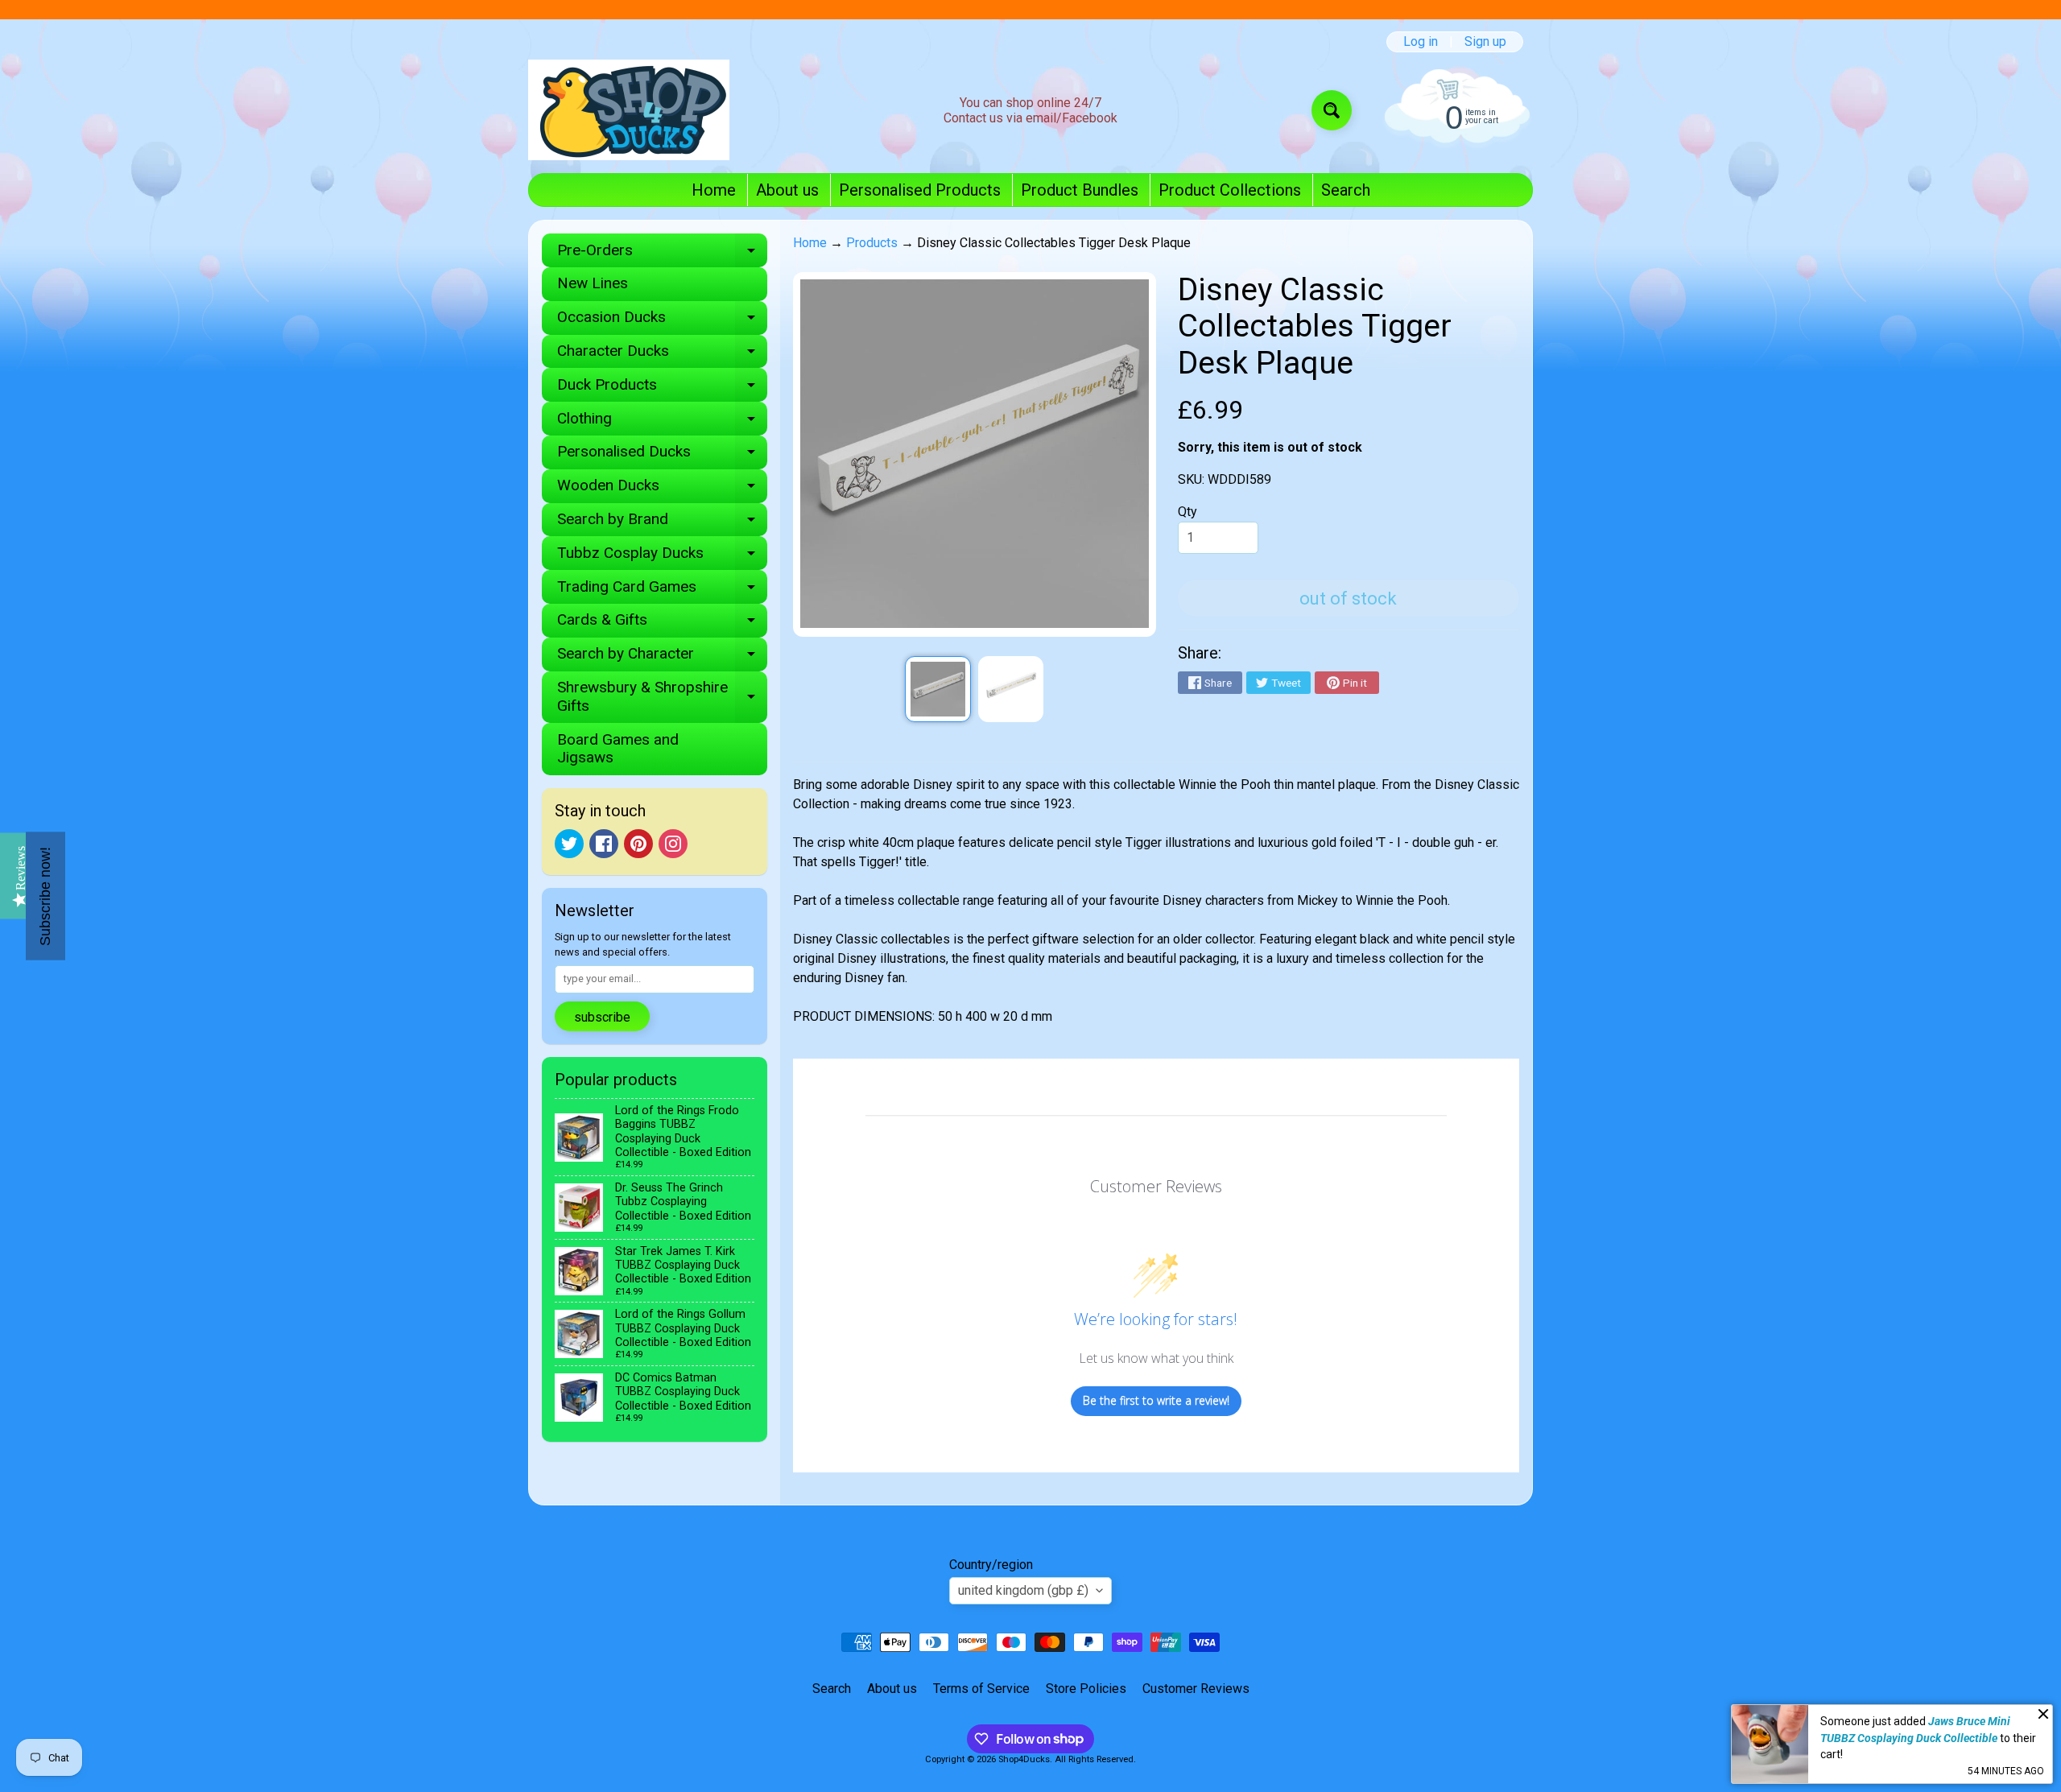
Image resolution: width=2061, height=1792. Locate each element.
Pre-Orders (662, 254)
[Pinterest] (638, 844)
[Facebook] (604, 844)
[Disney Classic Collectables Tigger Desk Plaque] (938, 689)
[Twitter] (569, 844)
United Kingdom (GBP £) (1023, 1590)
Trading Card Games (662, 590)
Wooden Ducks (662, 489)
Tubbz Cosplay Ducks (662, 557)
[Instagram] (673, 844)
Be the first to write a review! (1156, 1400)
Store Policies (1086, 1689)
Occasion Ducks (662, 321)
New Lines (593, 283)
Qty (1187, 512)
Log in (1421, 42)
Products (872, 243)
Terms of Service (981, 1689)
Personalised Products (920, 190)
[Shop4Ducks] (629, 110)
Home (714, 190)
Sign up (1485, 42)
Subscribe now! (45, 896)
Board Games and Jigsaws (618, 749)
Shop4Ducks (1024, 1759)
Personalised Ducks (662, 455)
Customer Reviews (1196, 1689)
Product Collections (1230, 190)
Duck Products (662, 388)
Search (1346, 190)
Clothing (662, 422)
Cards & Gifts (662, 623)
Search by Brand (662, 523)
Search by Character (662, 657)
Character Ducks (662, 355)
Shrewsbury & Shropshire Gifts (662, 697)
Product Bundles (1080, 190)
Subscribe (602, 1017)
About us (787, 190)
